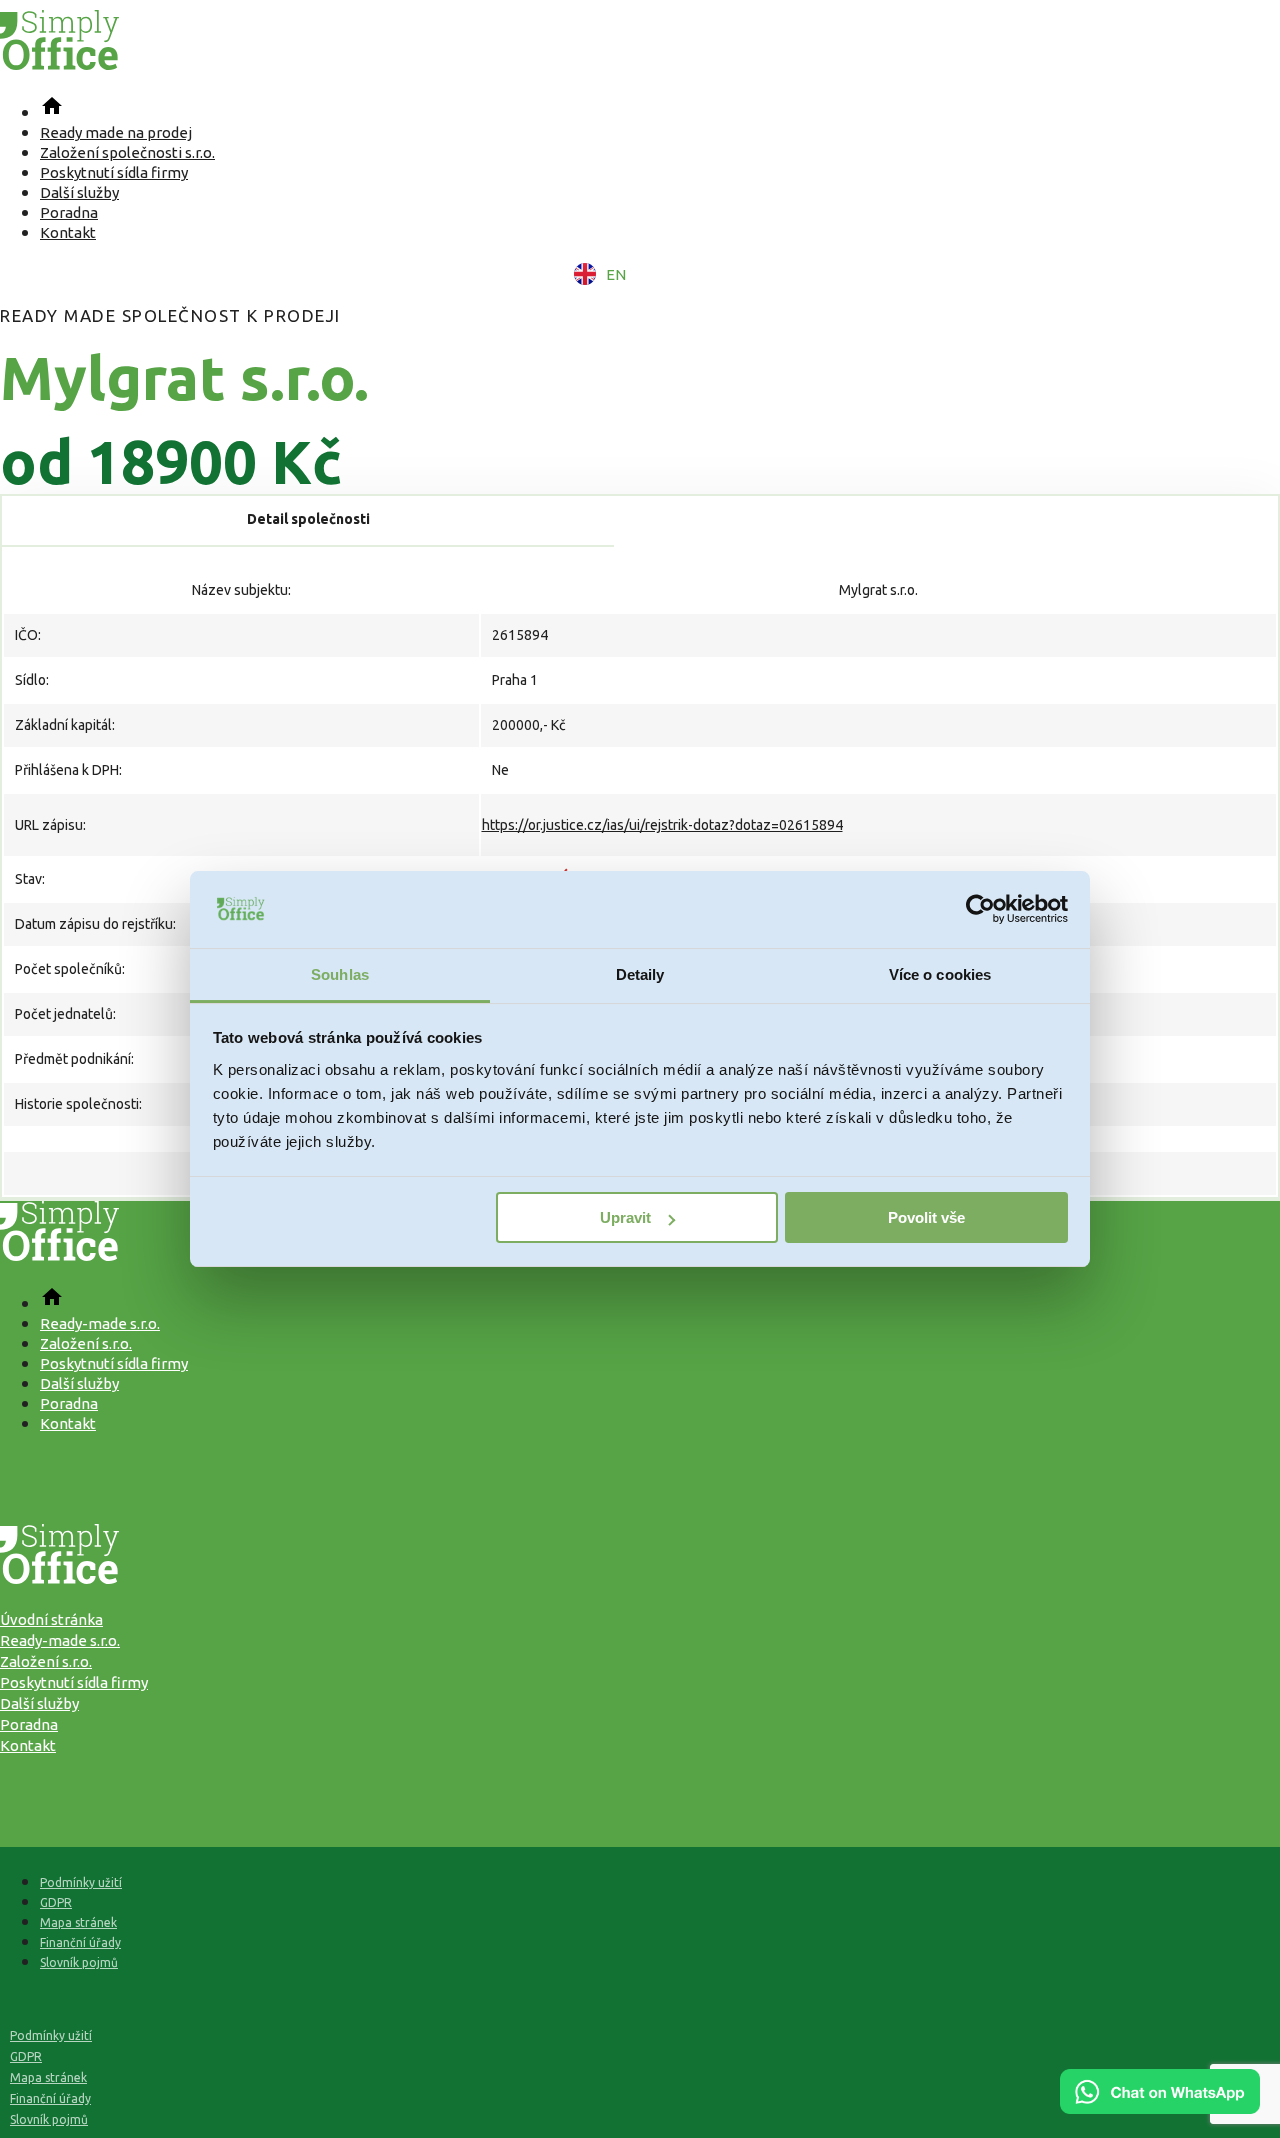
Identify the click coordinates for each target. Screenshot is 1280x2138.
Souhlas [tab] (340, 974)
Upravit (625, 1217)
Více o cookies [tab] (940, 974)
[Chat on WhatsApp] (1160, 2107)
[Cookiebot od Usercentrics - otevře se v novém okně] (980, 910)
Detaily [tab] (640, 974)
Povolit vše (926, 1217)
